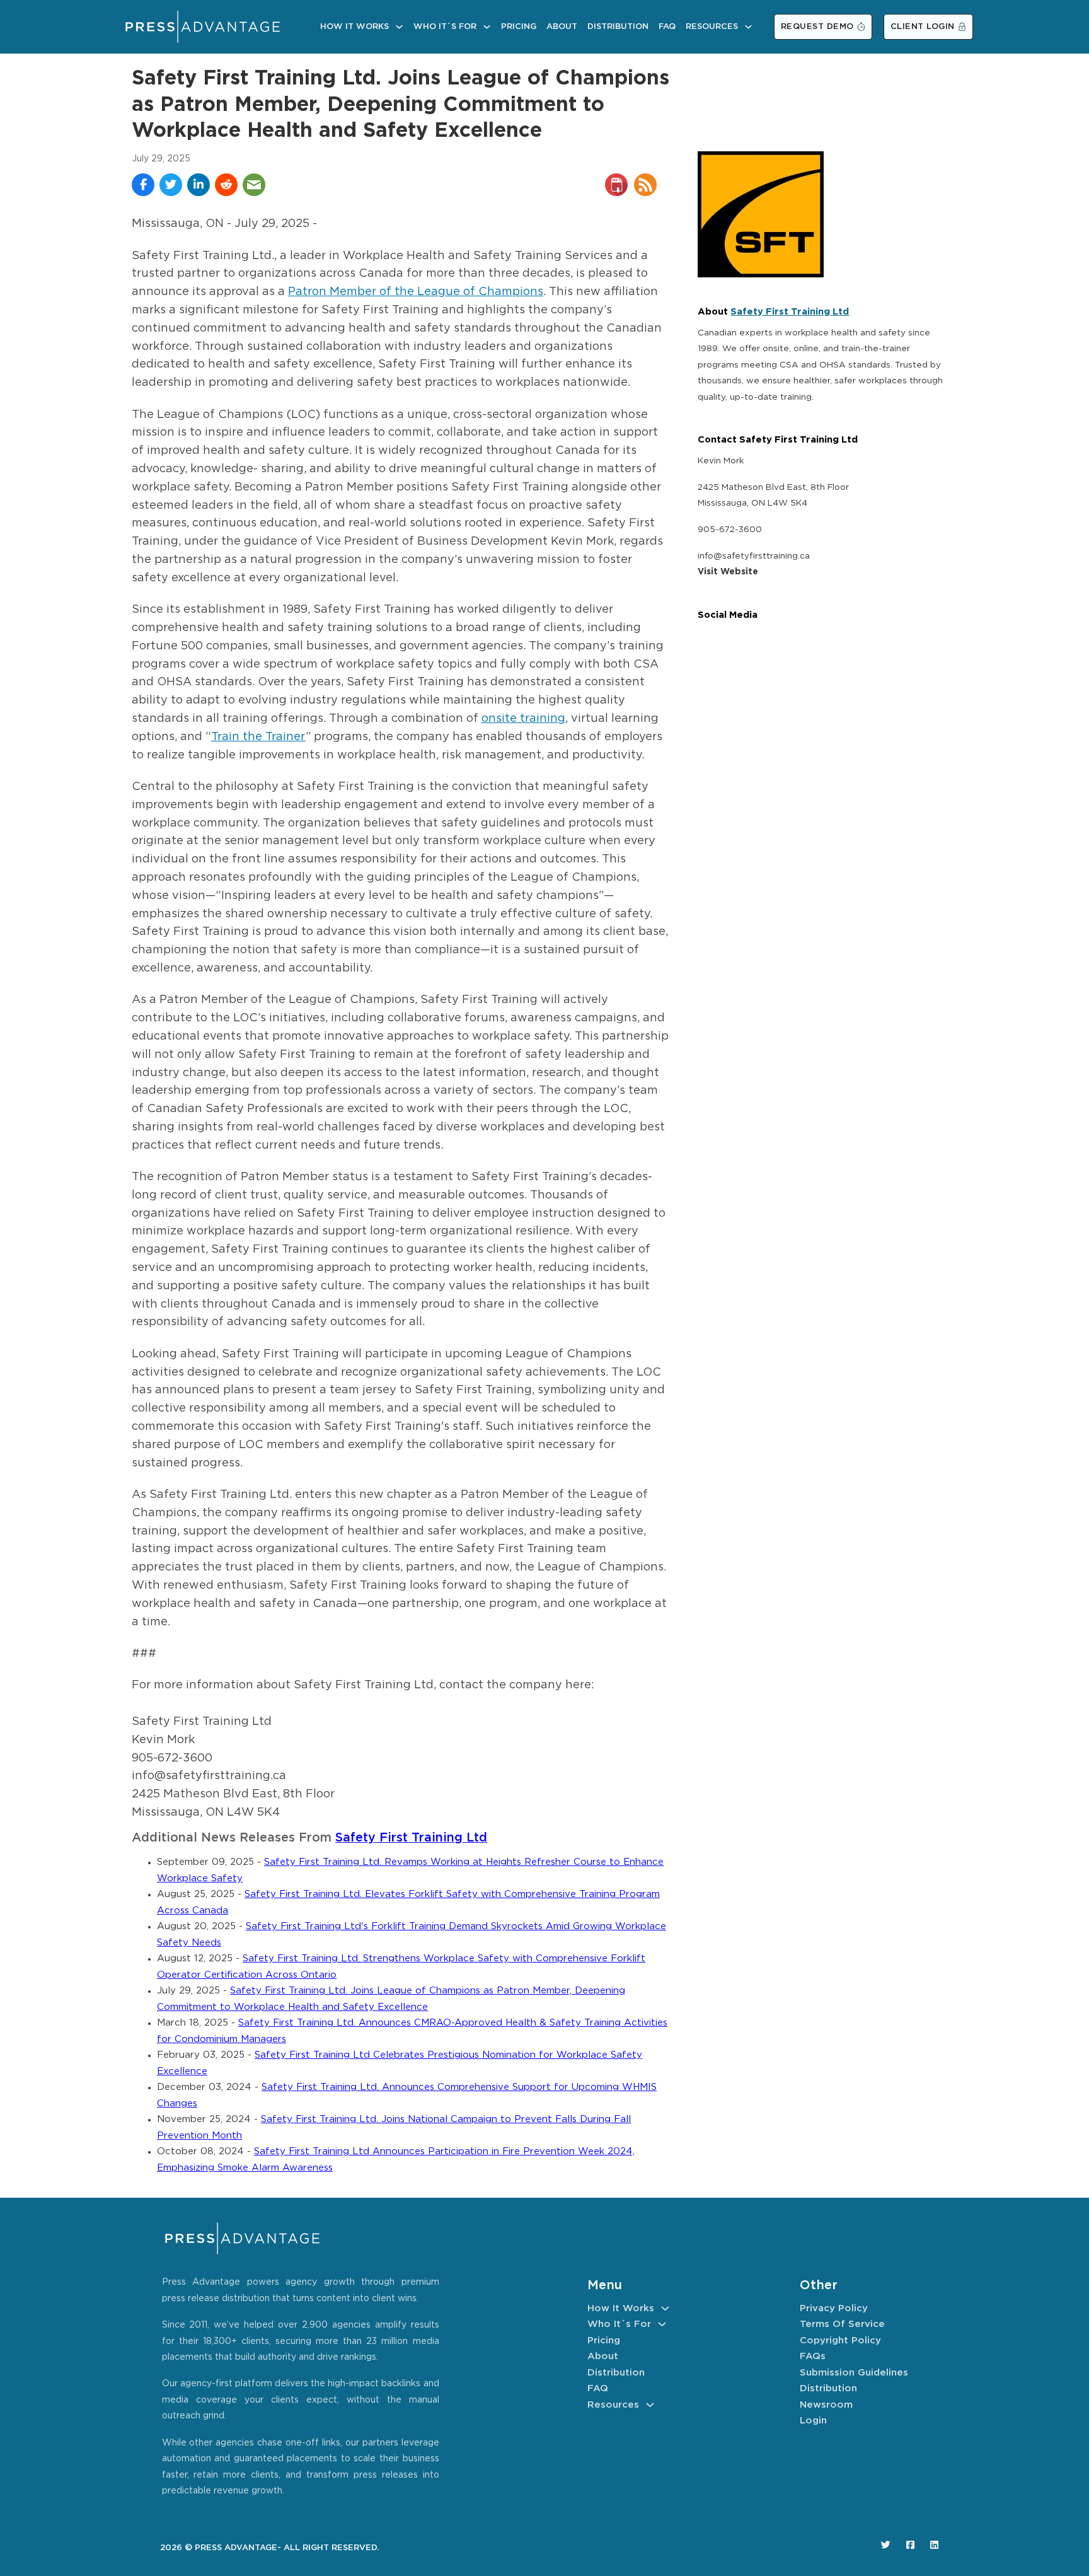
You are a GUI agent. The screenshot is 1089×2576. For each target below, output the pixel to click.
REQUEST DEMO (817, 27)
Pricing (519, 27)
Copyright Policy (840, 2341)
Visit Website (728, 572)
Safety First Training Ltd (411, 1838)
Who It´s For (445, 27)
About (562, 27)
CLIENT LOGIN (923, 27)
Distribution (618, 27)
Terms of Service (842, 2324)
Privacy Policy (834, 2308)
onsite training (523, 719)
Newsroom (826, 2405)
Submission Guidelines (854, 2373)
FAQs (813, 2356)
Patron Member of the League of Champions (416, 292)
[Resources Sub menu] (748, 27)
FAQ (667, 27)
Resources (712, 27)
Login (813, 2421)
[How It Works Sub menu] (399, 27)
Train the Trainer (258, 737)
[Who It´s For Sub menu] (487, 27)
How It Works (354, 27)
